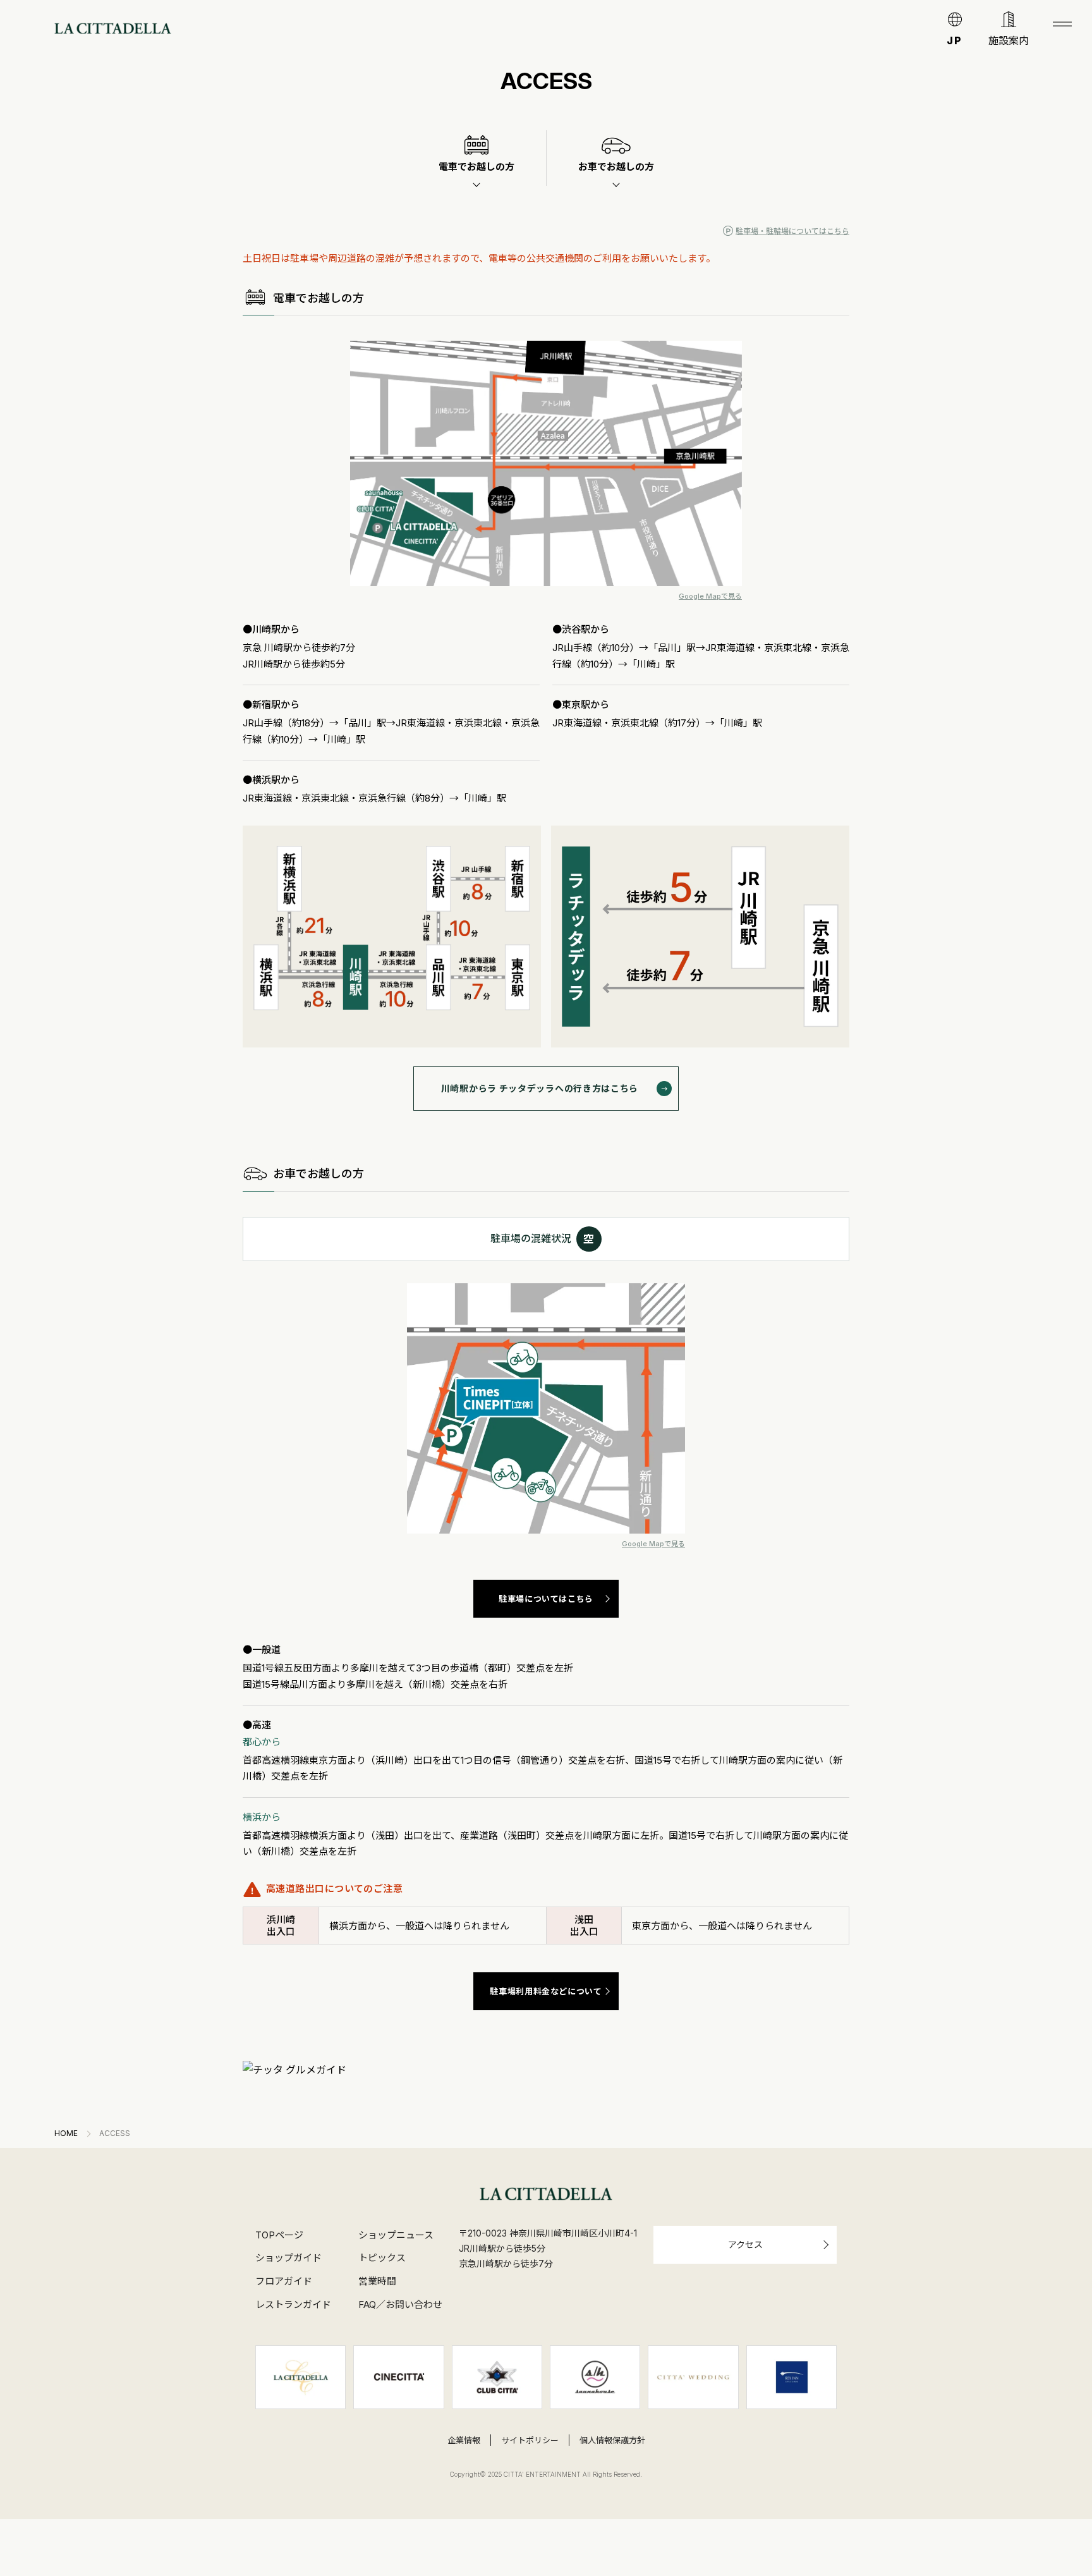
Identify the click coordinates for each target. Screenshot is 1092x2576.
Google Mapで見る (710, 596)
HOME (66, 2133)
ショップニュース (396, 2235)
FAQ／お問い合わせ (400, 2305)
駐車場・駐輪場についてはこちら (792, 231)
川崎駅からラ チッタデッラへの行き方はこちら (540, 1088)
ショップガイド (288, 2258)
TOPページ (279, 2235)
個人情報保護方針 (612, 2440)
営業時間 (377, 2281)
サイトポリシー (530, 2440)
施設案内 (1009, 40)
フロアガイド (284, 2281)
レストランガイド (293, 2305)
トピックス (382, 2258)
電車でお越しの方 (476, 167)
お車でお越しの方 (616, 167)
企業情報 (464, 2440)
